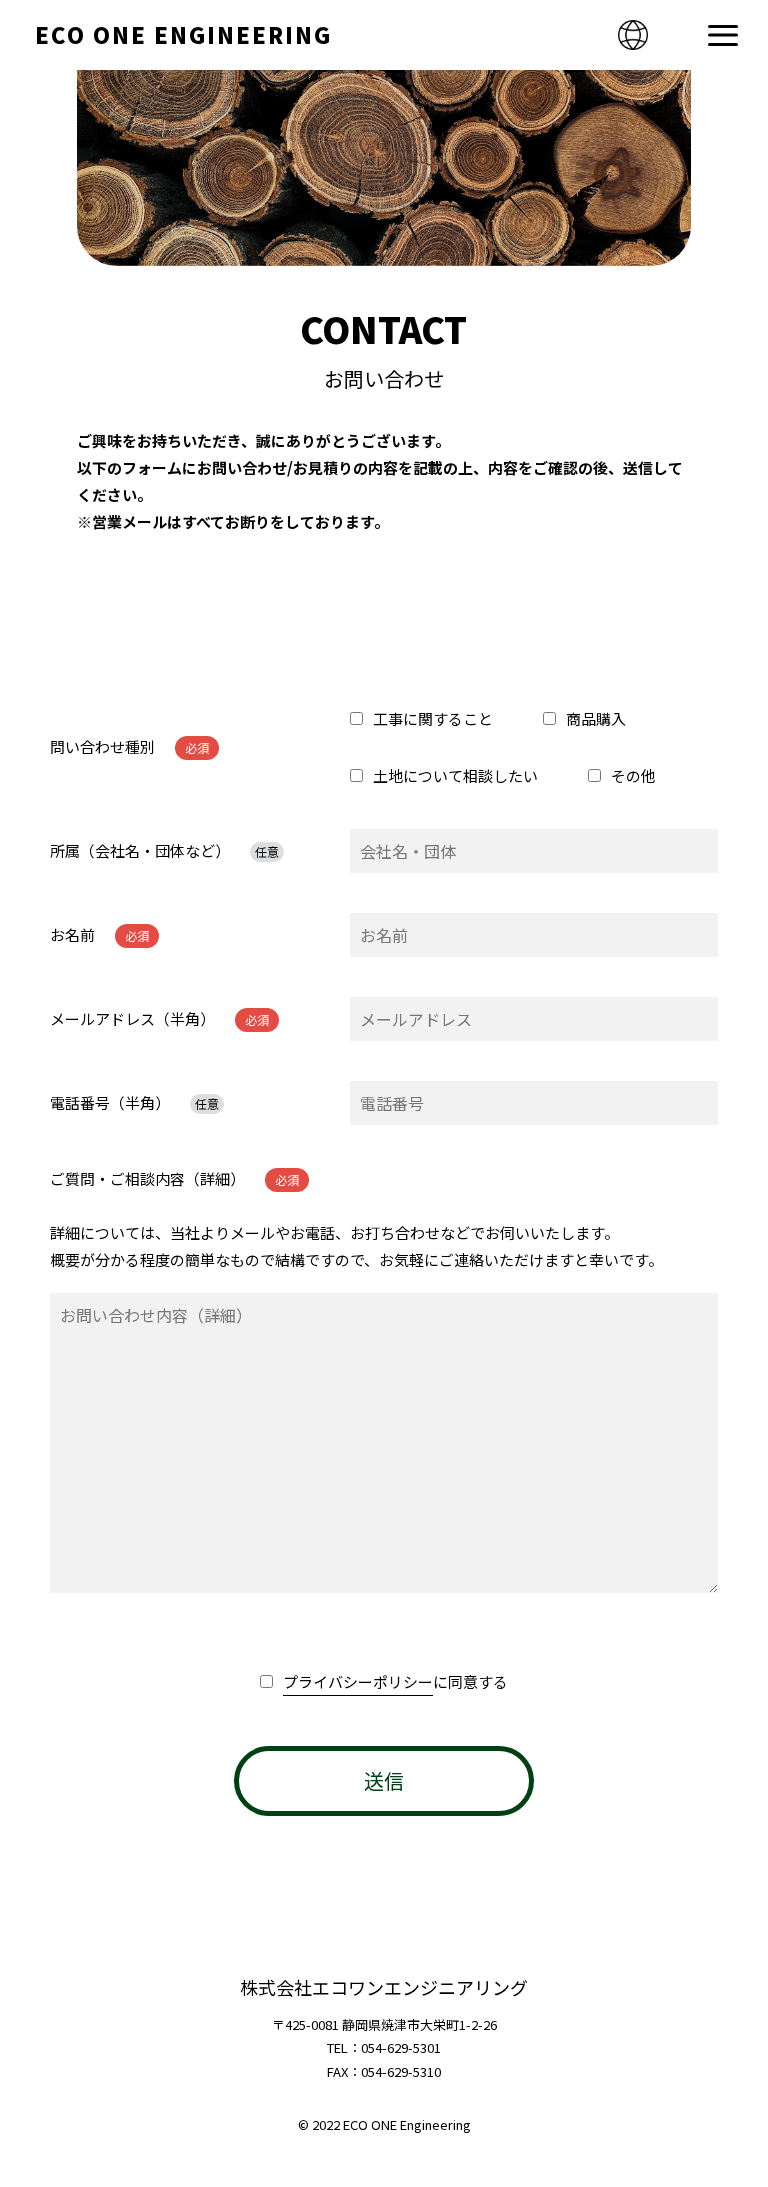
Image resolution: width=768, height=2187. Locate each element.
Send (384, 1781)
